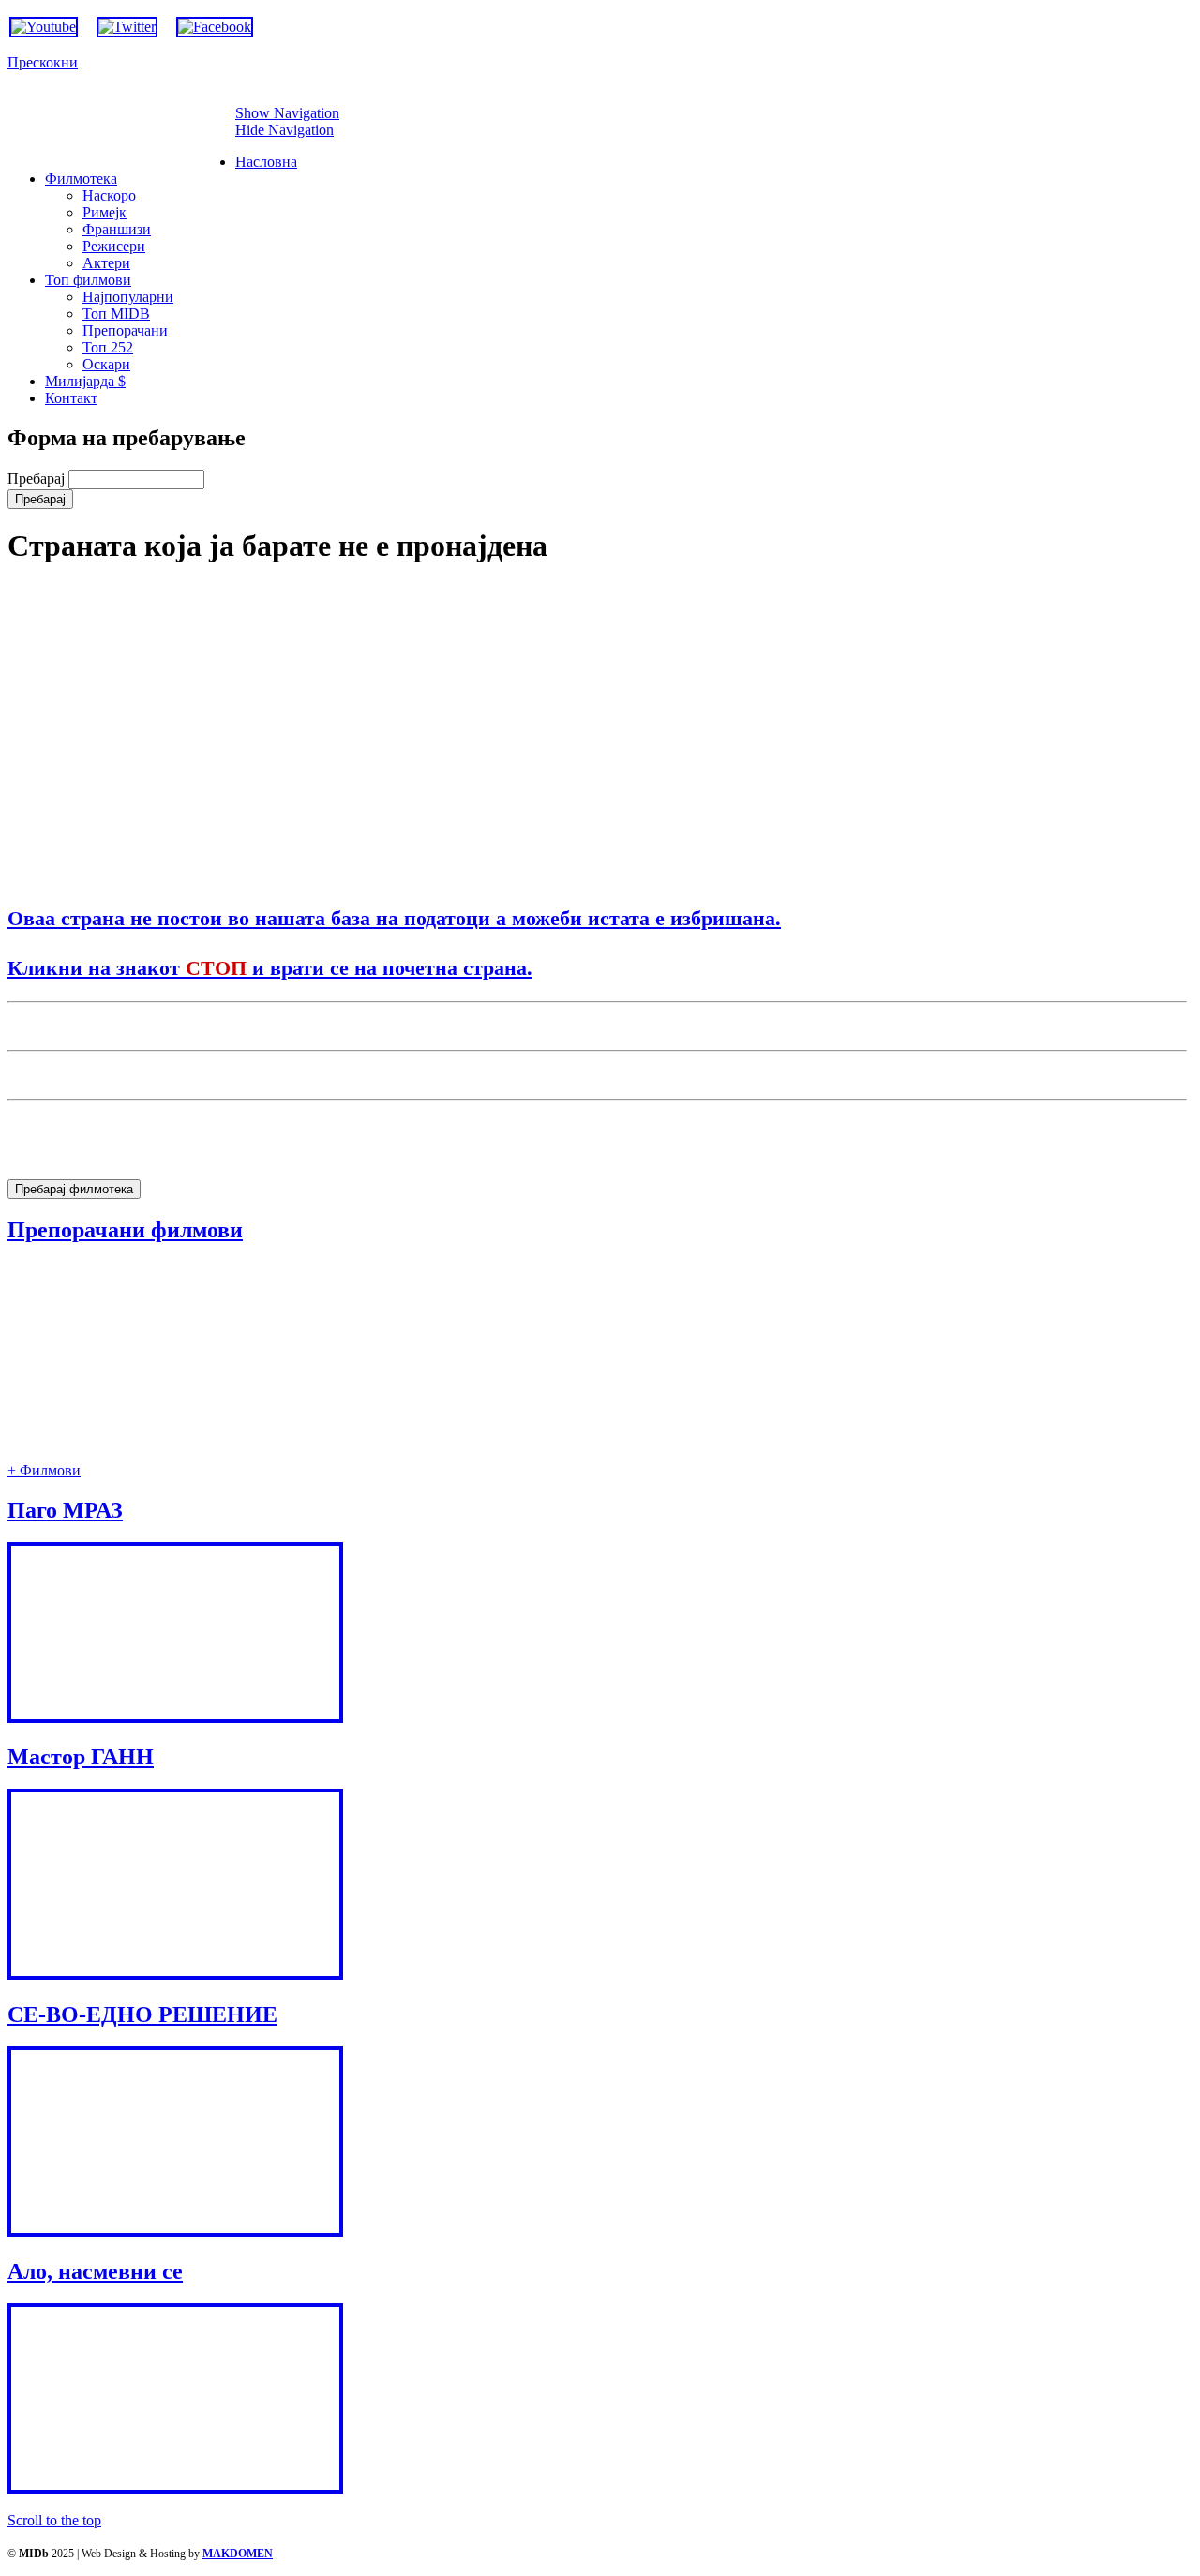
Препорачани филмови (125, 1230)
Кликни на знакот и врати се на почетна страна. (270, 967)
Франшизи (117, 229)
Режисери (114, 246)
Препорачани (125, 330)
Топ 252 (108, 347)
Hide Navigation (285, 130)
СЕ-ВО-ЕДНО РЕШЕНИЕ (142, 2014)
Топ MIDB (116, 314)
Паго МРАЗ (65, 1510)
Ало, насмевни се (95, 2271)
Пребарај (38, 479)
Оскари (106, 364)
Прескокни (43, 62)
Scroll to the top (54, 2520)
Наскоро (109, 195)
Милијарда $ (85, 381)
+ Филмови (44, 1470)
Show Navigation (287, 113)
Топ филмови (88, 280)
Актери (106, 263)
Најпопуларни (128, 297)
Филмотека (81, 179)
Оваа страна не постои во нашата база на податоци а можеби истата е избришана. (394, 917)
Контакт (71, 398)
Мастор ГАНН (81, 1757)
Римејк (105, 212)
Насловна (266, 162)
